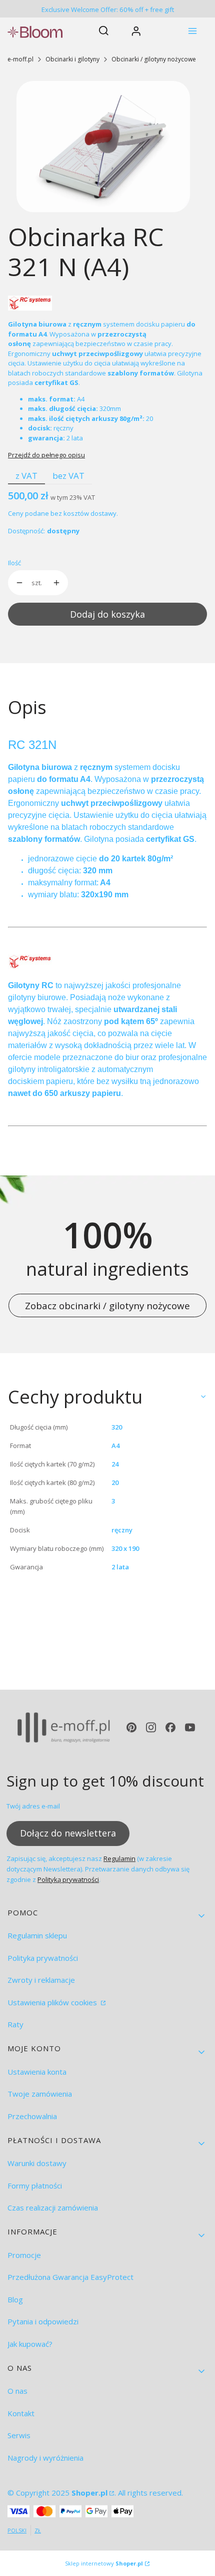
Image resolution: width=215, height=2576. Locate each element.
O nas (17, 2391)
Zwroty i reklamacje (41, 1980)
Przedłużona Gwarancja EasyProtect (70, 2277)
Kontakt (21, 2413)
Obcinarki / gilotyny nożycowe (154, 59)
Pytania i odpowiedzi (43, 2321)
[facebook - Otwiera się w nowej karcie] (170, 1727)
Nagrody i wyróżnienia (45, 2458)
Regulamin (119, 1858)
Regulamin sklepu (37, 1935)
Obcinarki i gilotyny (72, 59)
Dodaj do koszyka (107, 614)
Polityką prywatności (68, 1879)
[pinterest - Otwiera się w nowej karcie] (131, 1727)
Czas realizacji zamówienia (53, 2208)
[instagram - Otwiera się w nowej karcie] (151, 1727)
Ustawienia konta (37, 2072)
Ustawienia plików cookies (53, 2002)
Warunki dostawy (37, 2163)
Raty (15, 2024)
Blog (15, 2299)
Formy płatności (35, 2186)
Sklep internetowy (104, 2563)
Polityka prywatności (43, 1958)
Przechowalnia (32, 2116)
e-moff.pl (20, 59)
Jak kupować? (30, 2344)
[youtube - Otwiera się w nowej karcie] (190, 1727)
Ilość (14, 563)
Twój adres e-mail (33, 1806)
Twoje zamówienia (40, 2094)
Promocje (24, 2255)
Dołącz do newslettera (68, 1833)
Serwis (19, 2435)
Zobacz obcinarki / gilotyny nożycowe (107, 1305)
